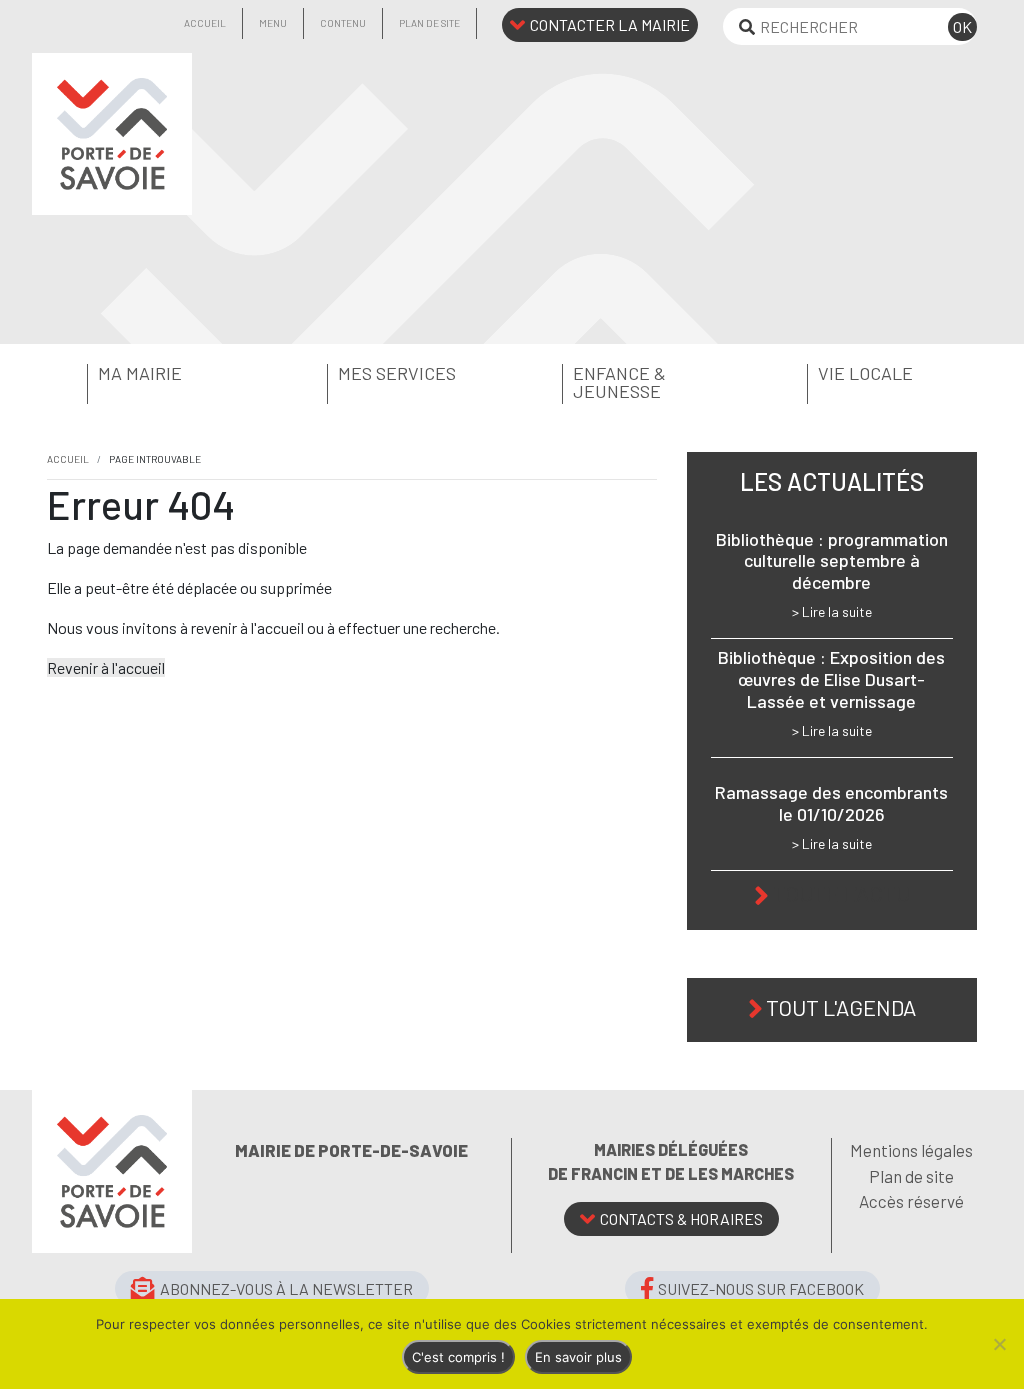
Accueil (205, 23)
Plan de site (429, 23)
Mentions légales (911, 1150)
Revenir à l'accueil (106, 667)
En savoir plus (578, 1357)
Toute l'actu (841, 893)
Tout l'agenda (841, 1007)
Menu (273, 23)
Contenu (343, 23)
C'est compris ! (458, 1357)
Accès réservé (911, 1201)
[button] (152, 374)
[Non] (999, 1344)
